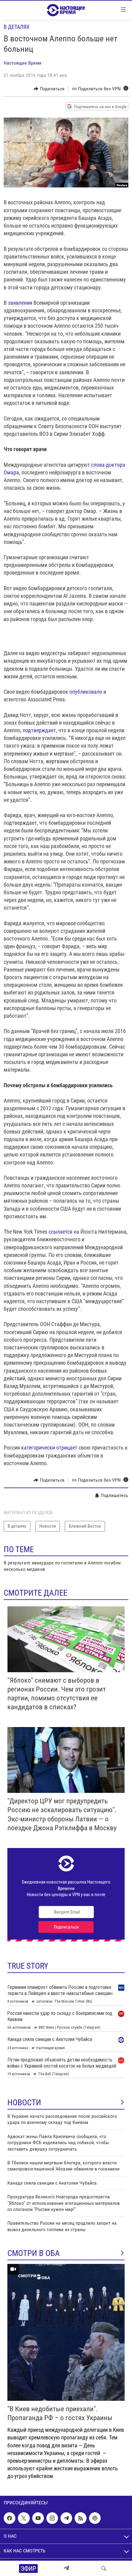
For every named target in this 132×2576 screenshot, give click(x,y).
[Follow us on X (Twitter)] (24, 2518)
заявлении (20, 303)
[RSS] (80, 2518)
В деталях (17, 27)
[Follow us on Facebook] (10, 2518)
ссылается (60, 1232)
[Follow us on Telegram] (66, 2518)
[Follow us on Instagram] (52, 2518)
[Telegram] (66, 2568)
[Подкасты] (95, 2518)
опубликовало (86, 692)
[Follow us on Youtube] (38, 2518)
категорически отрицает (49, 1448)
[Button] (49, 89)
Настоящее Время (23, 63)
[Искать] (104, 2568)
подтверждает (39, 730)
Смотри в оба (34, 2253)
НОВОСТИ (24, 2103)
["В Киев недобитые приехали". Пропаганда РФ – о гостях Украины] (66, 2332)
